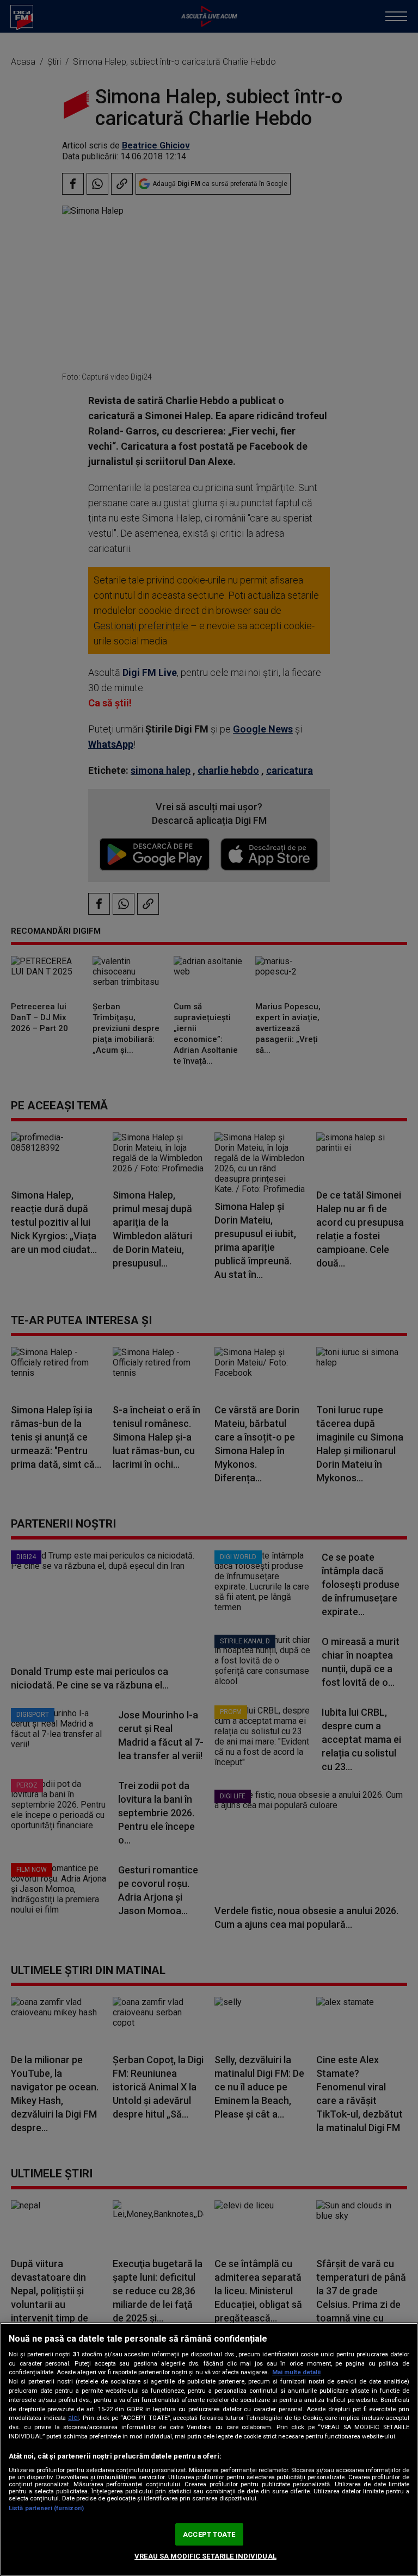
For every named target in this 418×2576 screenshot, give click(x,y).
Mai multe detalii (296, 2372)
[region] (209, 2449)
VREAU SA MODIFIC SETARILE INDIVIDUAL (205, 2556)
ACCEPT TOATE (209, 2534)
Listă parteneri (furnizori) (46, 2508)
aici (73, 2418)
